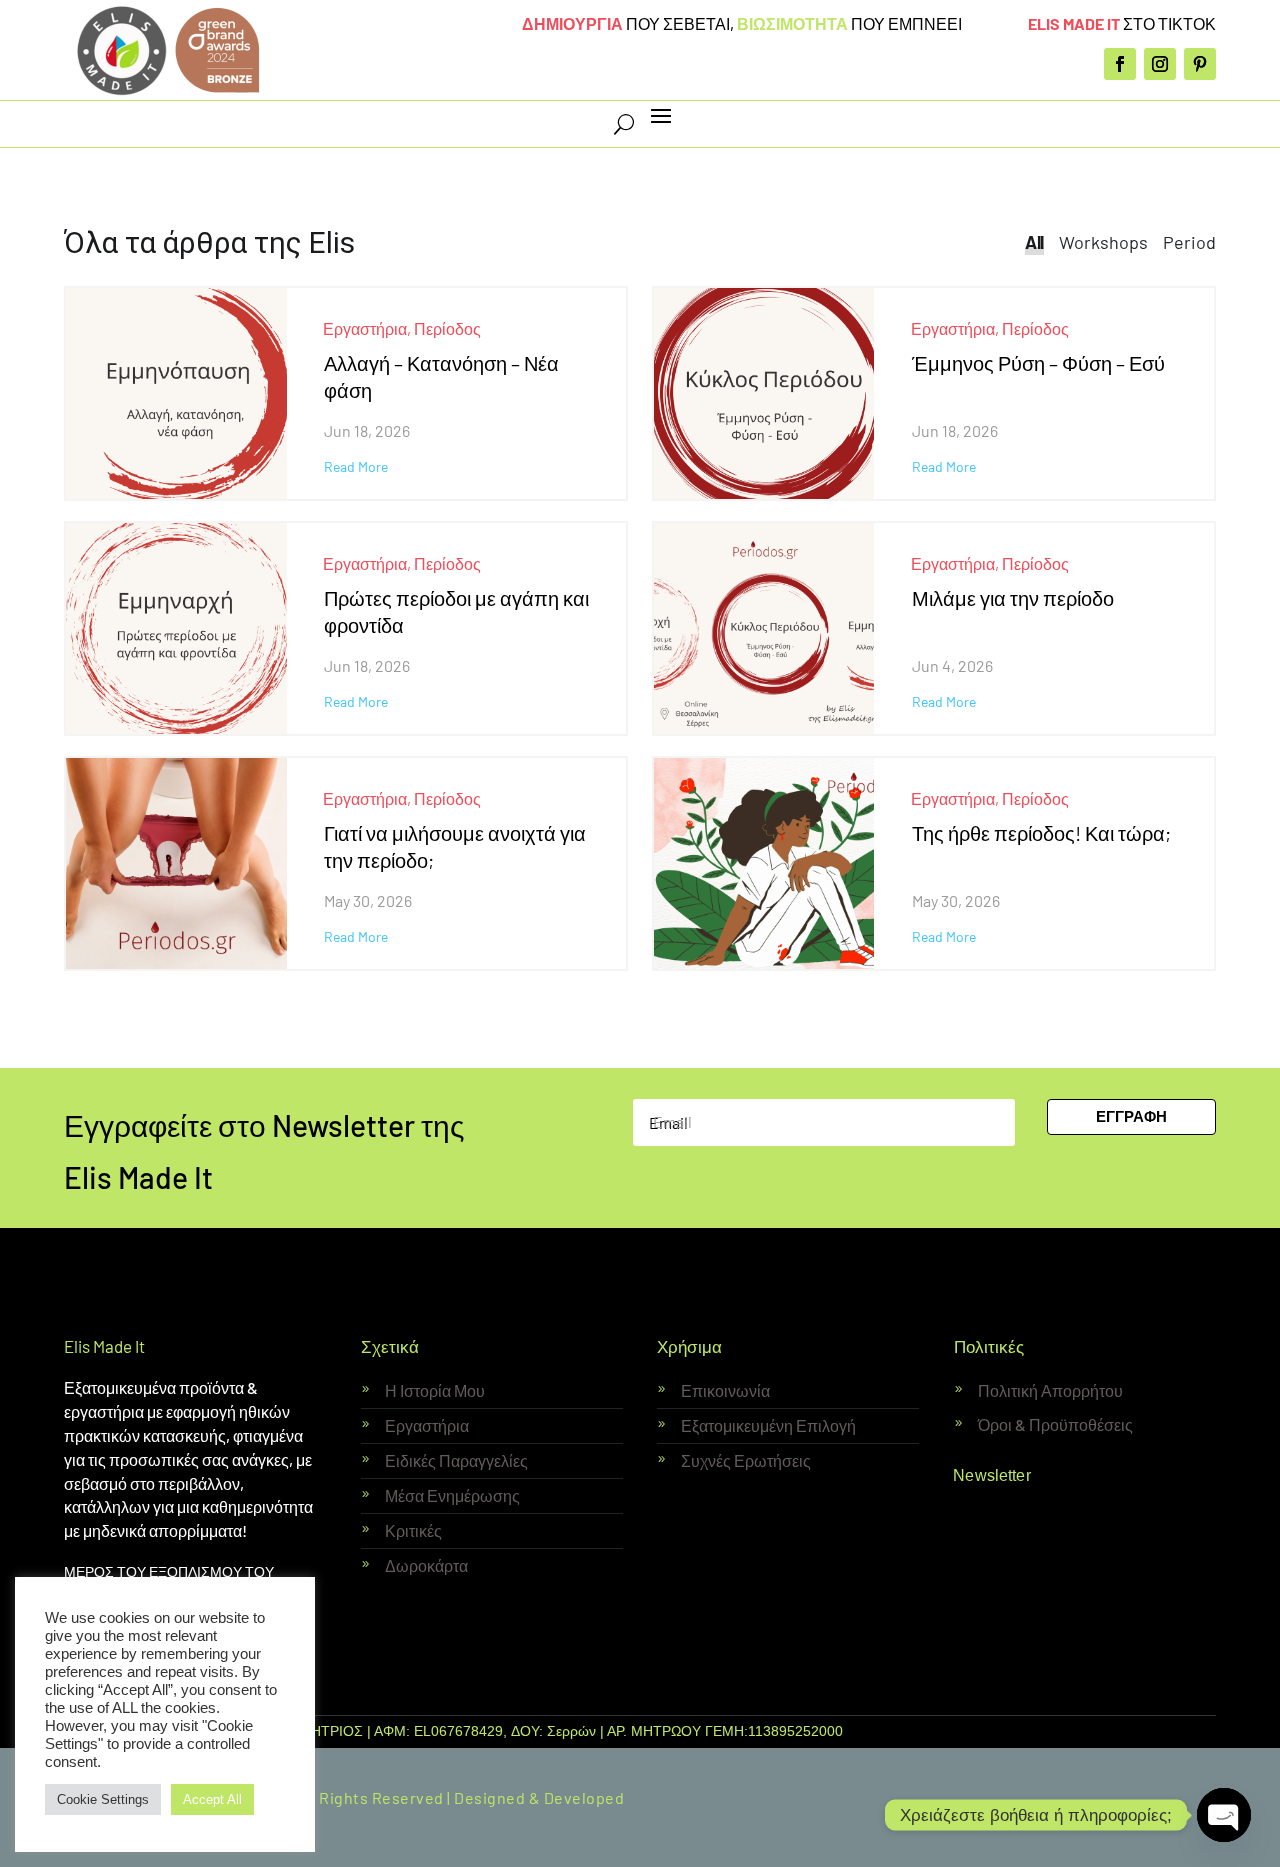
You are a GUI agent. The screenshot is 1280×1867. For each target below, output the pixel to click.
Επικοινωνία (725, 1390)
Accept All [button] (212, 1799)
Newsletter (992, 1474)
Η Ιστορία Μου (435, 1390)
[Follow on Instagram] (1160, 64)
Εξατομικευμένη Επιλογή (768, 1425)
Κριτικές (413, 1530)
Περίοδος (447, 328)
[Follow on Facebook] (1120, 64)
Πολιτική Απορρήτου (1050, 1390)
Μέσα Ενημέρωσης (452, 1495)
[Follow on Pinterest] (1200, 64)
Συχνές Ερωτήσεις (746, 1460)
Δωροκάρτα (426, 1565)
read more (356, 467)
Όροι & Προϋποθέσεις (1055, 1424)
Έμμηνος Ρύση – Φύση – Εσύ (1038, 363)
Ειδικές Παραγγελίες (456, 1460)
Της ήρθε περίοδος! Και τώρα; (1041, 833)
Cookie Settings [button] (103, 1799)
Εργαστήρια (365, 328)
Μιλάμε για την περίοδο (1013, 598)
